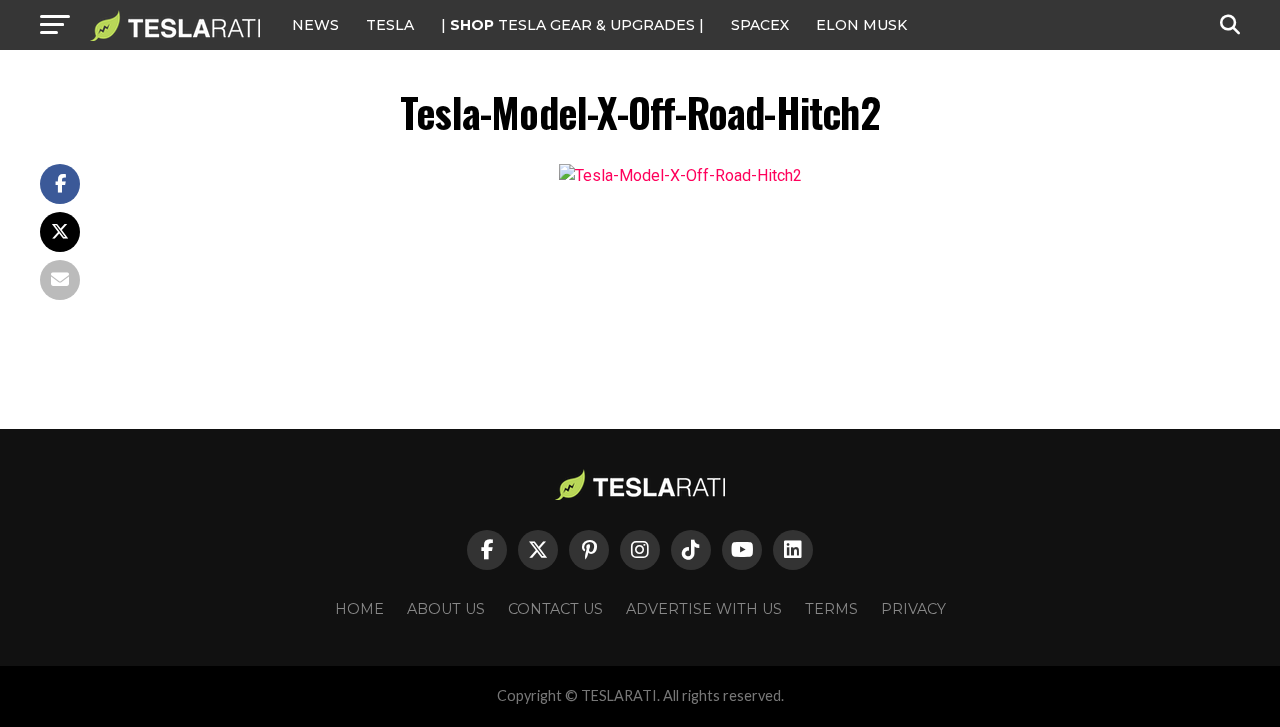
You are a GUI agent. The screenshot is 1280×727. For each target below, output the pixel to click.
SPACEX (760, 25)
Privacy (913, 609)
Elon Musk (861, 25)
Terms (831, 609)
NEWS (315, 25)
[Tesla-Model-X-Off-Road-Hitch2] (680, 175)
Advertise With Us (704, 609)
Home (359, 609)
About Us (446, 609)
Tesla (390, 25)
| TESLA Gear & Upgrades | (572, 25)
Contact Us (555, 609)
